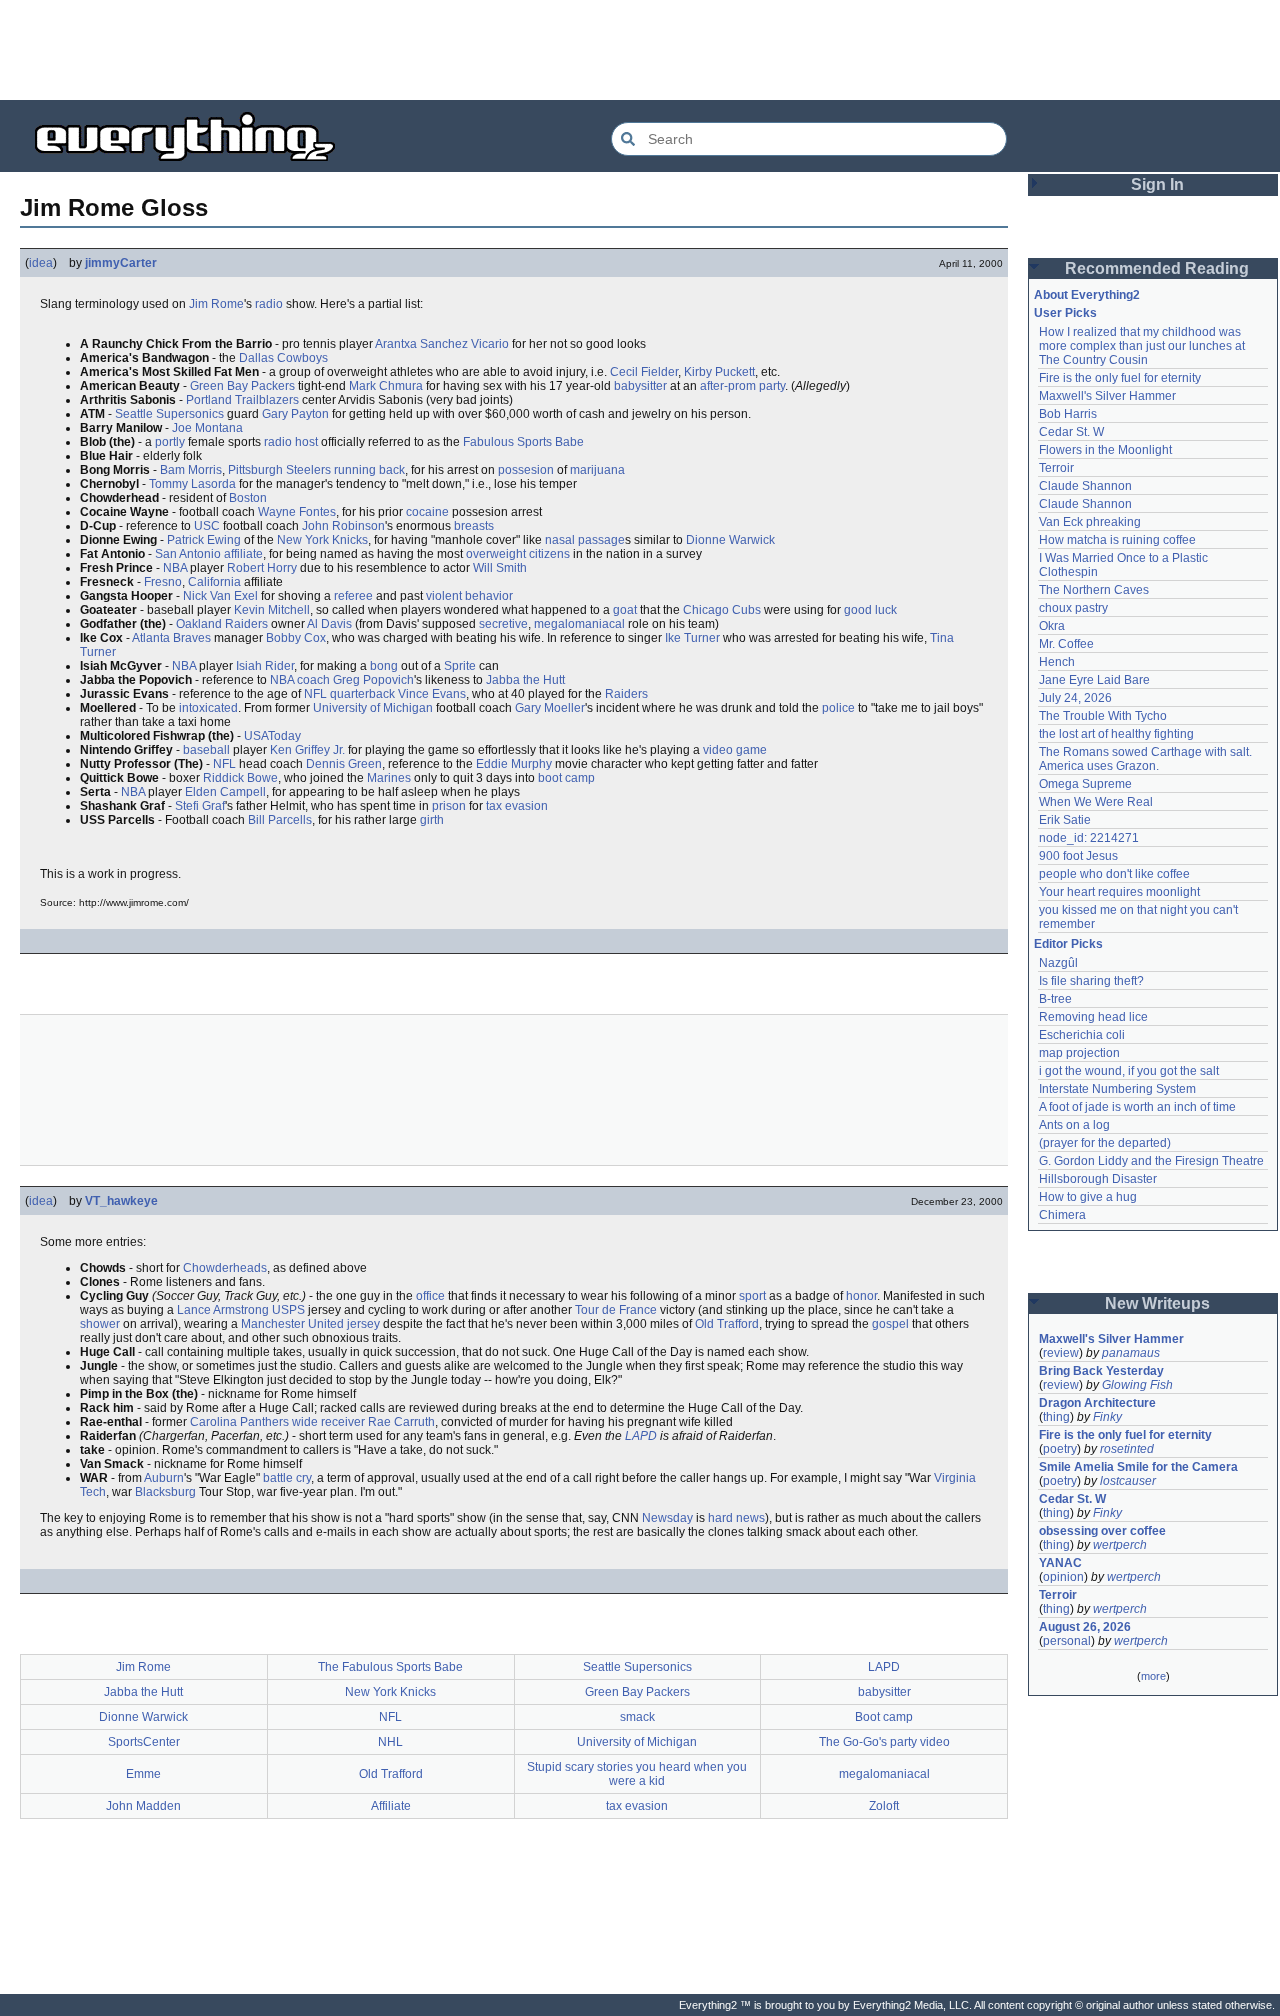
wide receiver (328, 1422)
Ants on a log (1074, 1125)
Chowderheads (225, 1268)
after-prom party (742, 386)
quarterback (362, 694)
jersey (363, 1324)
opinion (1063, 1577)
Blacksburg (165, 1492)
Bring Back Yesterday (1101, 1371)
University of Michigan (373, 708)
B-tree (1055, 999)
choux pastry (1073, 608)
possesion (526, 470)
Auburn (164, 1478)
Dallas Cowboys (283, 358)
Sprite (460, 666)
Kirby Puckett (719, 372)
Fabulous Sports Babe (523, 442)
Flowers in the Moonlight (1105, 450)
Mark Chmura (386, 386)
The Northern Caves (1094, 590)
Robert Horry (262, 568)
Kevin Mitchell (272, 610)
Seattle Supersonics (169, 414)
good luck (870, 610)
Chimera (1062, 1215)
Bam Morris (191, 470)
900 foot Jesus (1078, 856)
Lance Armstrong (223, 1310)
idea (41, 263)
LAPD (641, 1436)
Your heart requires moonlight (1119, 892)
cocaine (427, 512)
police (838, 708)
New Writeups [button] (1157, 1303)
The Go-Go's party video (884, 1742)
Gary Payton (295, 414)
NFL (315, 694)
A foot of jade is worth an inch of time (1137, 1107)
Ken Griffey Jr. (307, 750)
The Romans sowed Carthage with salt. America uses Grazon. (1146, 759)
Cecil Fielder (644, 372)
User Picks (1065, 313)
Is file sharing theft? (1091, 981)
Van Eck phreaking (1090, 522)
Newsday (667, 1518)
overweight (496, 554)
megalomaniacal (579, 624)
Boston (248, 498)
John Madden (143, 1806)
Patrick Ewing (204, 540)
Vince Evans (432, 694)
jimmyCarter (121, 263)
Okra (1052, 626)
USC (207, 526)
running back (369, 470)
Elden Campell (225, 792)
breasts (474, 526)
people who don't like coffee (1114, 874)
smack (637, 1717)
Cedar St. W (1071, 432)
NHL (390, 1742)
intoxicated (208, 708)
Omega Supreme (1085, 784)
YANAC (1060, 1563)
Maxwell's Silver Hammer (1107, 396)
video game (735, 750)
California (214, 582)
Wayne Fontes (297, 512)
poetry (1060, 1449)
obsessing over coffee (1102, 1531)
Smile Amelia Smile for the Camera (1138, 1467)
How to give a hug (1088, 1197)
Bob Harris (1068, 414)
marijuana (597, 470)
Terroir (1056, 468)
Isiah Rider (265, 666)
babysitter (640, 386)
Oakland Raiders (222, 624)
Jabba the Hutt (525, 680)
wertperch (1120, 1545)
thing (1056, 1417)
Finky (1107, 1417)
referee (353, 596)
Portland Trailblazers (242, 400)
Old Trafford (727, 1324)
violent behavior (469, 596)
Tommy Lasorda (192, 484)
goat (625, 610)
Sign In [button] (1157, 184)
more (1153, 1676)
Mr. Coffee (1066, 644)
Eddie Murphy (514, 764)
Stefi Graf (200, 806)
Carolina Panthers (239, 1422)
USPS (288, 1310)
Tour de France (616, 1310)
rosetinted (1127, 1449)
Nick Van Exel (220, 596)
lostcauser (1128, 1481)
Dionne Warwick (730, 540)
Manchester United (292, 1324)
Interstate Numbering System (1117, 1089)
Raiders (626, 694)
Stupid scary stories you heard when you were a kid (637, 1774)
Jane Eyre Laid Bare (1094, 680)
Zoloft (884, 1806)
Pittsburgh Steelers (279, 470)
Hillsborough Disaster (1098, 1179)
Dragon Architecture (1097, 1403)
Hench (1057, 662)
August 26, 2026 (1085, 1627)
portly (170, 442)
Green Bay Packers (242, 386)
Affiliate (391, 1806)
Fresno (163, 582)
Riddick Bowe (240, 778)
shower (100, 1324)
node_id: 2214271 (1089, 838)
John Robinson (343, 526)
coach (313, 680)
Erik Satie (1065, 820)
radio (269, 304)
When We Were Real (1096, 802)
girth (432, 820)
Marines (389, 778)
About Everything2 (1087, 295)
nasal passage (585, 540)
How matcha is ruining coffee (1117, 540)
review (1061, 1353)
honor (861, 1296)
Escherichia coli (1082, 1035)
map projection (1079, 1053)
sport (752, 1296)
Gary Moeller (550, 708)
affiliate (243, 554)
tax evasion (517, 806)
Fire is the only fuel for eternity (1120, 378)
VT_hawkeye (121, 1201)
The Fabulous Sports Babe (390, 1667)
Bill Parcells (280, 820)
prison (449, 806)
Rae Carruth (401, 1422)
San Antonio (188, 554)
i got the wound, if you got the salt (1129, 1071)
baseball (206, 750)
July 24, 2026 (1075, 698)
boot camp (566, 778)
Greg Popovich (373, 680)
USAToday (272, 736)
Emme (143, 1774)
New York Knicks (322, 540)
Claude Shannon (1085, 486)
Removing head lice (1093, 1017)
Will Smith (500, 568)
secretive (503, 624)
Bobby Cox (296, 638)
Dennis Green (344, 764)
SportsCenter (144, 1742)
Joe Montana (207, 428)
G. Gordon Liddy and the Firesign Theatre (1151, 1161)
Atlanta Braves (171, 638)
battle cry (287, 1478)
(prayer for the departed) (1105, 1143)
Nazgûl (1058, 963)
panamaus (1131, 1353)
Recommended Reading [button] (1157, 268)
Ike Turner (692, 638)
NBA (175, 568)
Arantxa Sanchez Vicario (442, 344)
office (430, 1296)
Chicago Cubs (722, 610)
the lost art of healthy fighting (1116, 734)
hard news (736, 1518)
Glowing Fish (1137, 1385)
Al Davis (329, 624)
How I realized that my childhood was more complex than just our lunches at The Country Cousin (1143, 346)
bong (384, 666)
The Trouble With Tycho (1103, 716)
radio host (291, 442)
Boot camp (884, 1717)
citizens (549, 554)
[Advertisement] (640, 50)
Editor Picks (1068, 944)
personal (1067, 1641)
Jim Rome (216, 304)
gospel (890, 1324)
